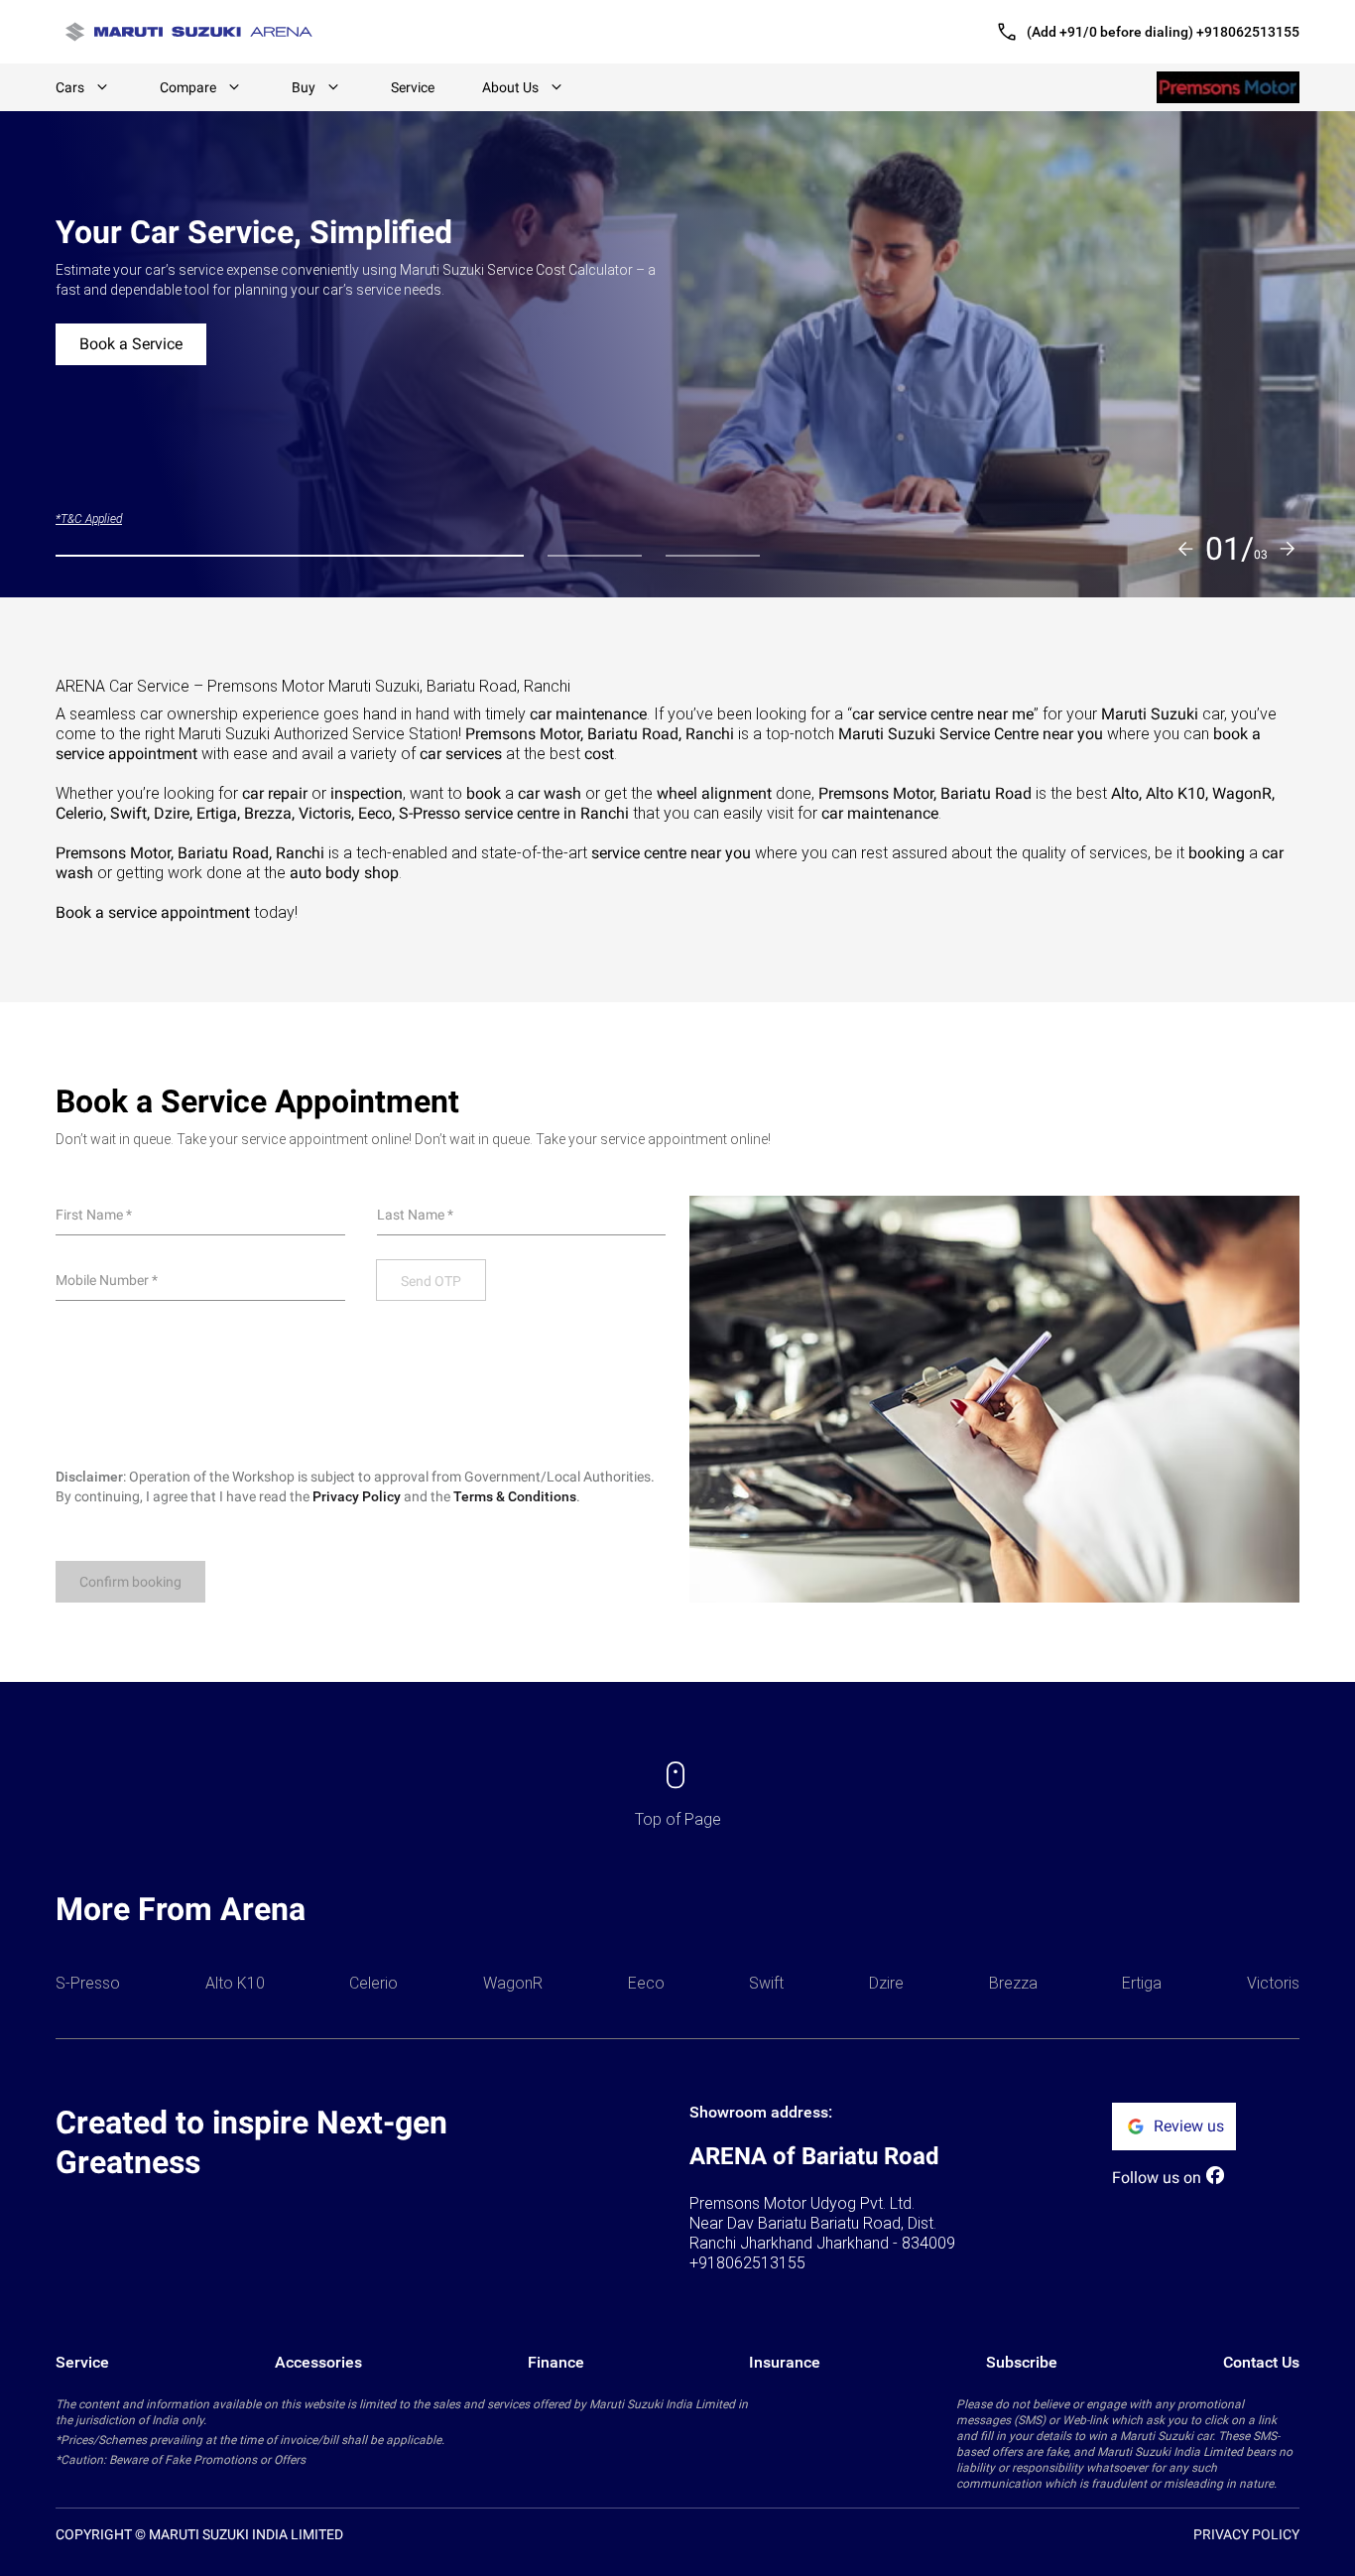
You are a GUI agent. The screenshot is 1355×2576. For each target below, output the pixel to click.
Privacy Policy (357, 1496)
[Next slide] (1288, 549)
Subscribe (1022, 2362)
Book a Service (131, 344)
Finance (556, 2362)
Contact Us (1261, 2362)
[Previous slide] (1185, 549)
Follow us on (1157, 2178)
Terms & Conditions (515, 1496)
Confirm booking (130, 1582)
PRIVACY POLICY (1246, 2534)
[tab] (290, 556)
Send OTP (431, 1281)
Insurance (785, 2362)
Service (413, 87)
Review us (1189, 2126)
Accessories (318, 2362)
